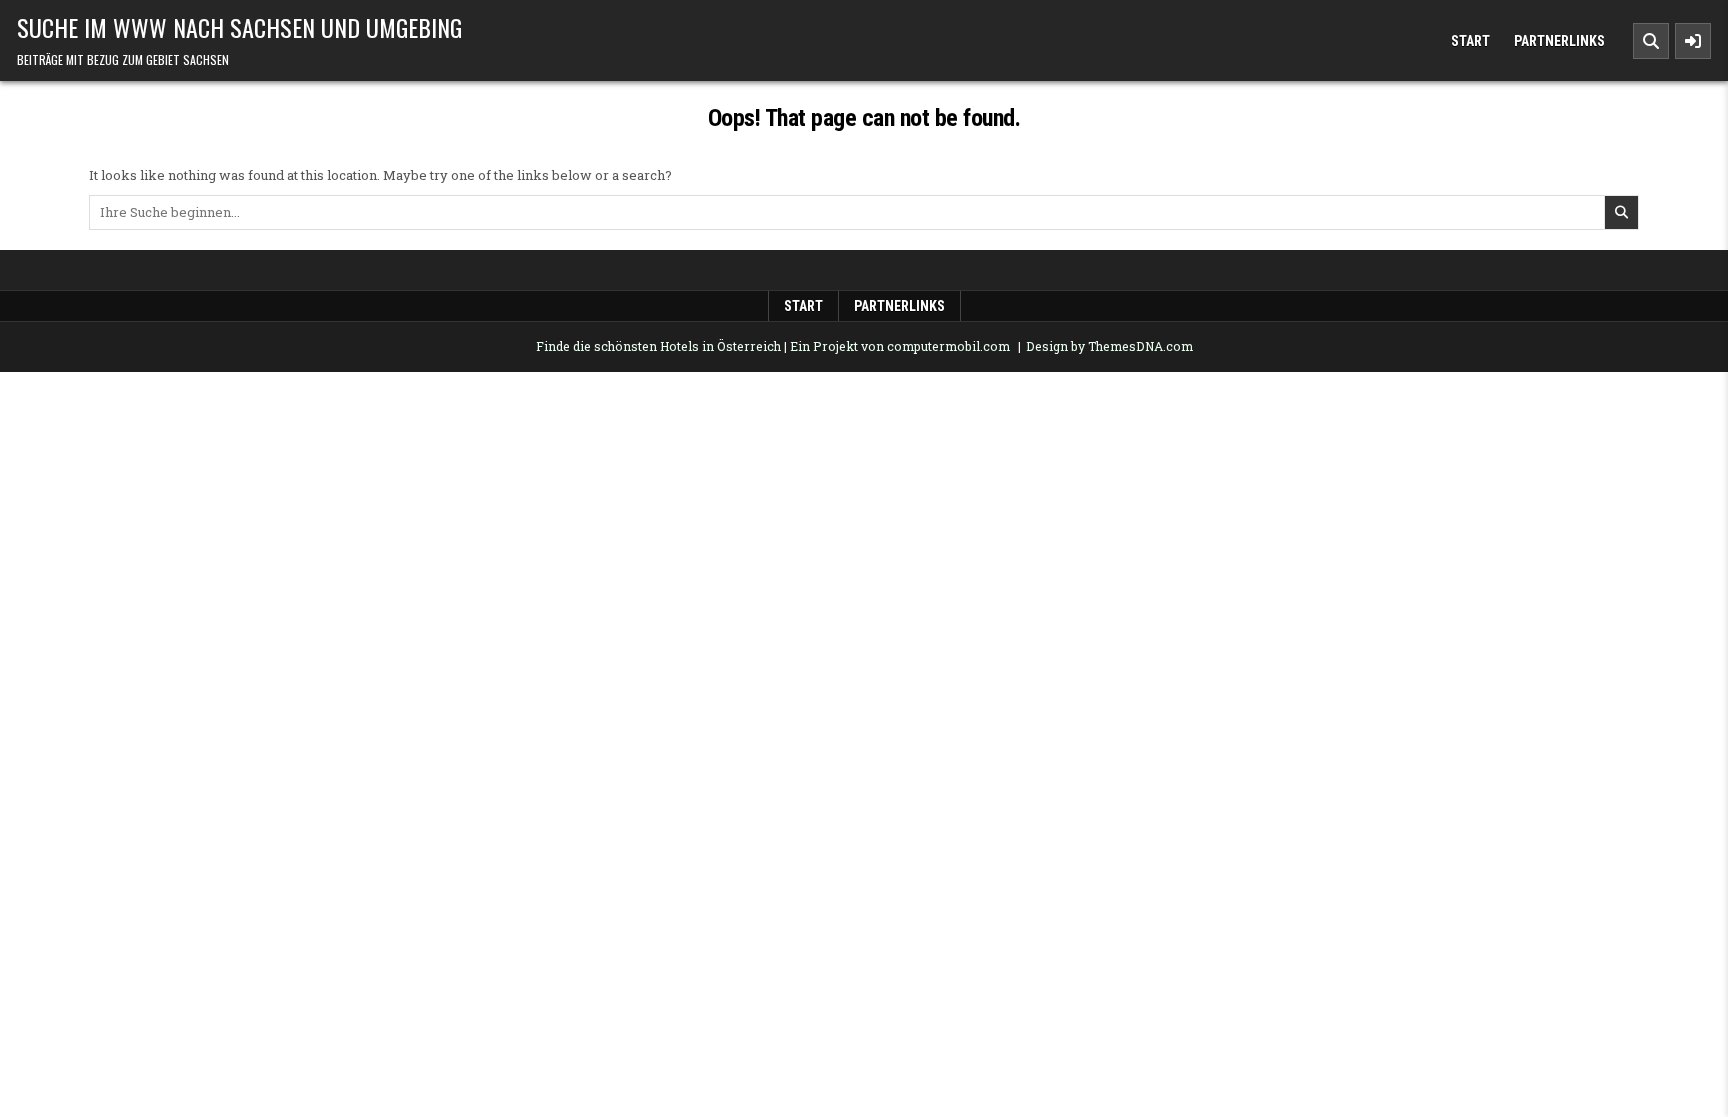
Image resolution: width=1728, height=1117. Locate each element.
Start (1470, 41)
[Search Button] (1651, 41)
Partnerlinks (1559, 41)
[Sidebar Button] (1693, 41)
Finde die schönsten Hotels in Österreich (658, 346)
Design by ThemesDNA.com (1109, 346)
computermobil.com (948, 346)
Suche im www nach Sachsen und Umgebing (239, 27)
